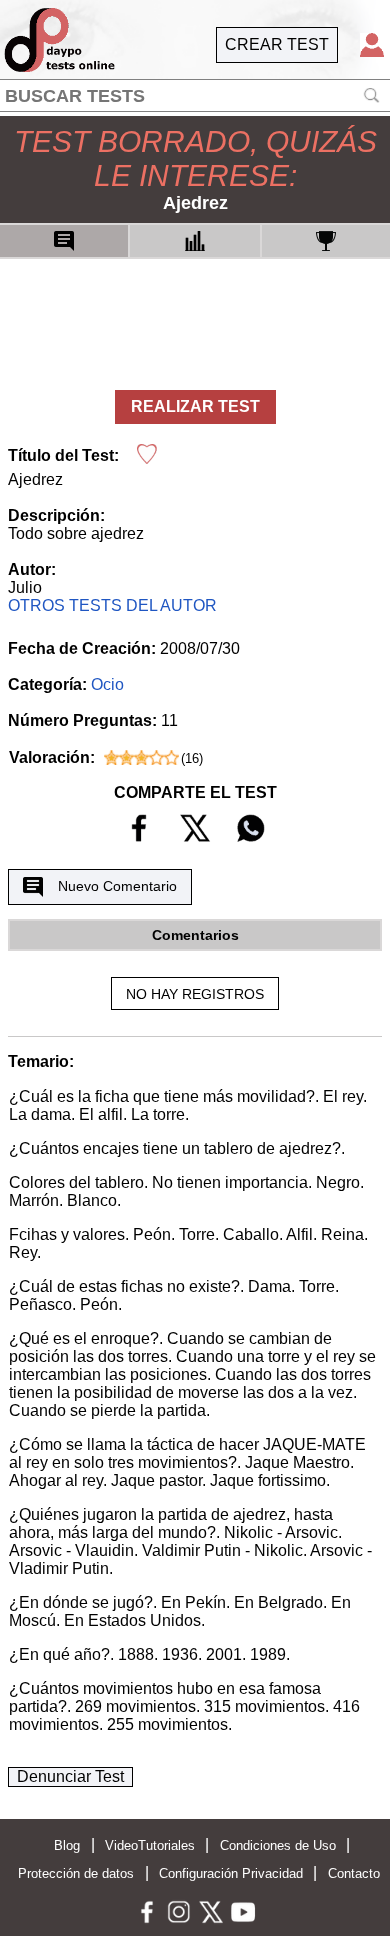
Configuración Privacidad (231, 1873)
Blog (67, 1845)
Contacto (354, 1873)
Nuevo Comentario (117, 886)
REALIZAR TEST (195, 406)
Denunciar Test (70, 1776)
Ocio (107, 684)
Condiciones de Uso (278, 1845)
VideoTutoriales (150, 1845)
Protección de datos (76, 1873)
